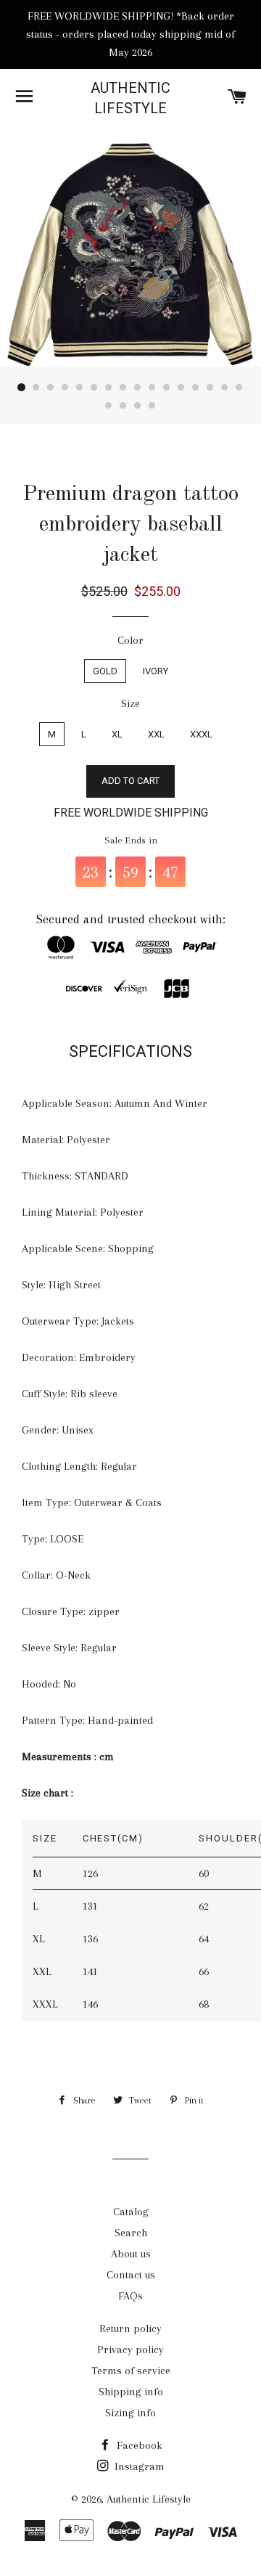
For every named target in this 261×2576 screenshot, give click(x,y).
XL (117, 734)
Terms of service (131, 2371)
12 (181, 388)
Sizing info (130, 2413)
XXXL (201, 734)
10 (152, 388)
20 (152, 406)
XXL (156, 734)
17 (109, 406)
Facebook (138, 2445)
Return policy (130, 2328)
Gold (105, 671)
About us (131, 2254)
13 (196, 388)
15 (225, 388)
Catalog (131, 2212)
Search (131, 2233)
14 (210, 388)
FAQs (130, 2296)
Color (130, 640)
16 (239, 388)
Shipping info (131, 2392)
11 (167, 388)
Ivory (156, 671)
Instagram (138, 2466)
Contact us (131, 2275)
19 (138, 406)
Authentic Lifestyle (130, 98)
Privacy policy (130, 2350)
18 (123, 406)
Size (130, 703)
